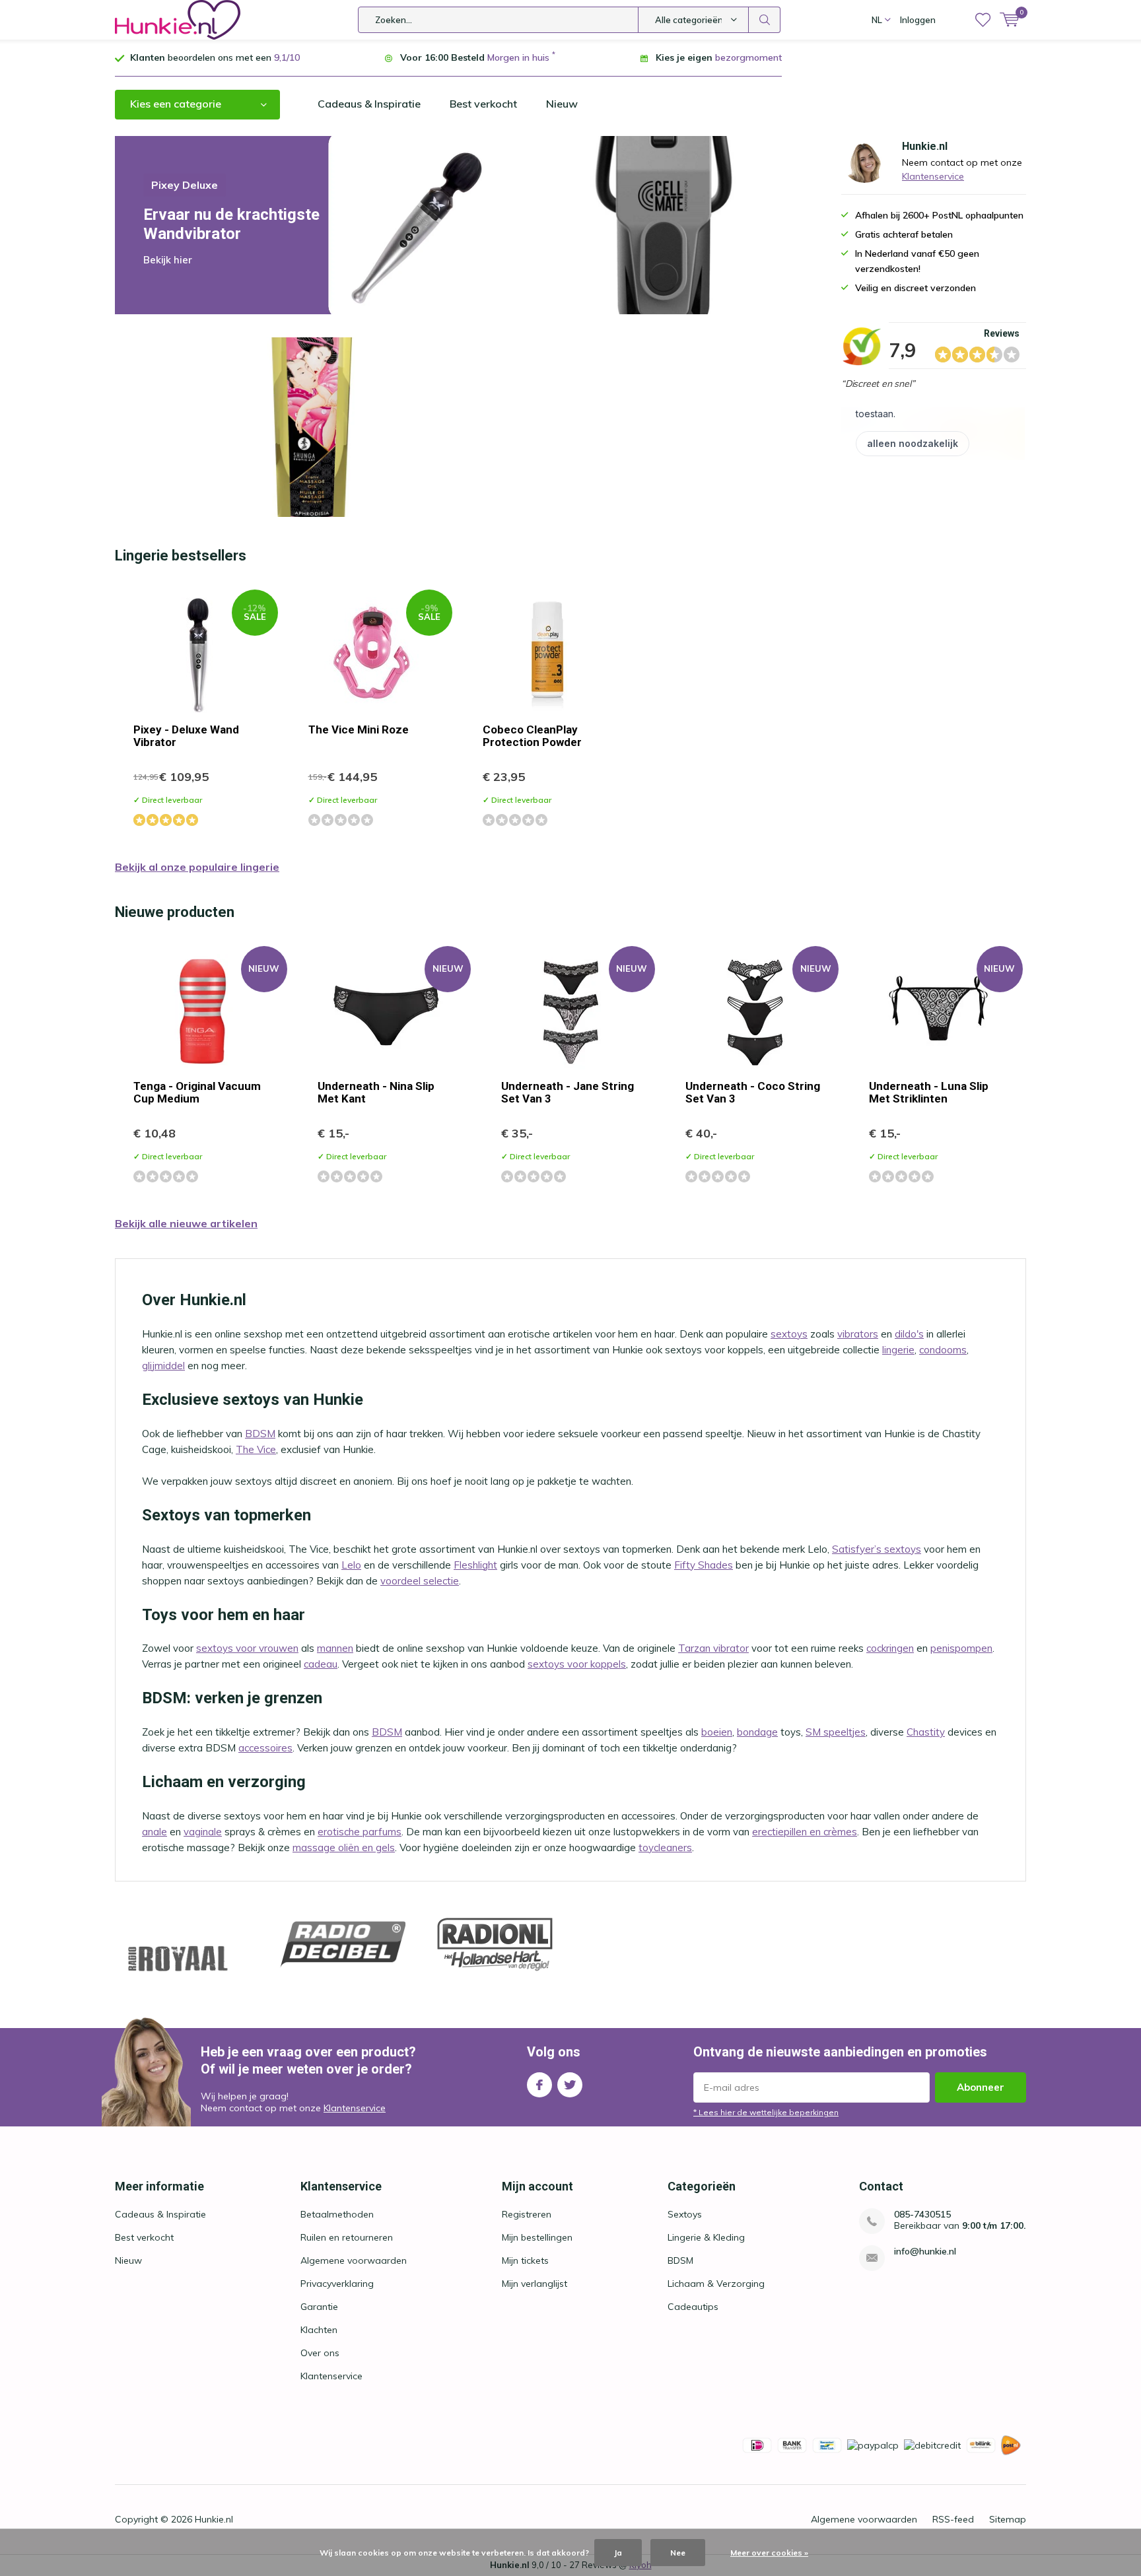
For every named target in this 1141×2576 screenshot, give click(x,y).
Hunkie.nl (214, 2519)
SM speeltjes (836, 1732)
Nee (678, 2553)
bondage (757, 1732)
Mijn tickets (525, 2260)
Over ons (320, 2353)
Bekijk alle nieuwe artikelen (186, 1223)
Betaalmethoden (337, 2214)
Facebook (539, 2085)
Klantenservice (933, 176)
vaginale (203, 1832)
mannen (335, 1648)
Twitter (570, 2085)
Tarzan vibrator (713, 1648)
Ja (618, 2553)
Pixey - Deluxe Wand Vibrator (186, 736)
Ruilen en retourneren (347, 2237)
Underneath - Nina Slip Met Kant (376, 1092)
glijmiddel (163, 1366)
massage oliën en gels (344, 1847)
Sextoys (685, 2214)
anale (155, 1832)
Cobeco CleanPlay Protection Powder (532, 736)
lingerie (898, 1350)
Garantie (319, 2307)
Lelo (351, 1565)
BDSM (260, 1434)
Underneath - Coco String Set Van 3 (753, 1092)
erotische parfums (360, 1832)
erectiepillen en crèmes (805, 1832)
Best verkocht (483, 104)
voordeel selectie (420, 1581)
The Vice (256, 1449)
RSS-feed (953, 2519)
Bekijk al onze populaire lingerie (197, 867)
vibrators (858, 1334)
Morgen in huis (518, 57)
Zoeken (765, 20)
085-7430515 (922, 2215)
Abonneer (981, 2087)
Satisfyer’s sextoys (877, 1549)
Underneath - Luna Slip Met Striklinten (929, 1092)
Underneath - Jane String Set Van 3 (568, 1092)
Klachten (319, 2330)
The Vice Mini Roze (359, 729)
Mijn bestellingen (537, 2237)
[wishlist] (983, 20)
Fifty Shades (704, 1565)
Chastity (926, 1732)
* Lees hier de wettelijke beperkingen (766, 2112)
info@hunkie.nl (925, 2252)
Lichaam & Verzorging (716, 2284)
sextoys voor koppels (577, 1664)
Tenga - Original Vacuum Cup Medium (197, 1092)
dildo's (909, 1334)
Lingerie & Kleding (706, 2237)
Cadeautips (693, 2307)
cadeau (321, 1664)
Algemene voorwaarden (354, 2260)
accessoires (265, 1748)
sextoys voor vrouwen (247, 1648)
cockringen (890, 1648)
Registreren (527, 2214)
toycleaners (665, 1847)
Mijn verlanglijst (535, 2284)
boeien (717, 1732)
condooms (943, 1350)
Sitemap (1008, 2519)
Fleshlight (475, 1565)
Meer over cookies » (769, 2553)
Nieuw (562, 104)
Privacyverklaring (337, 2284)
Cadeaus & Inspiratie (369, 104)
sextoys (789, 1334)
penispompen (961, 1648)
